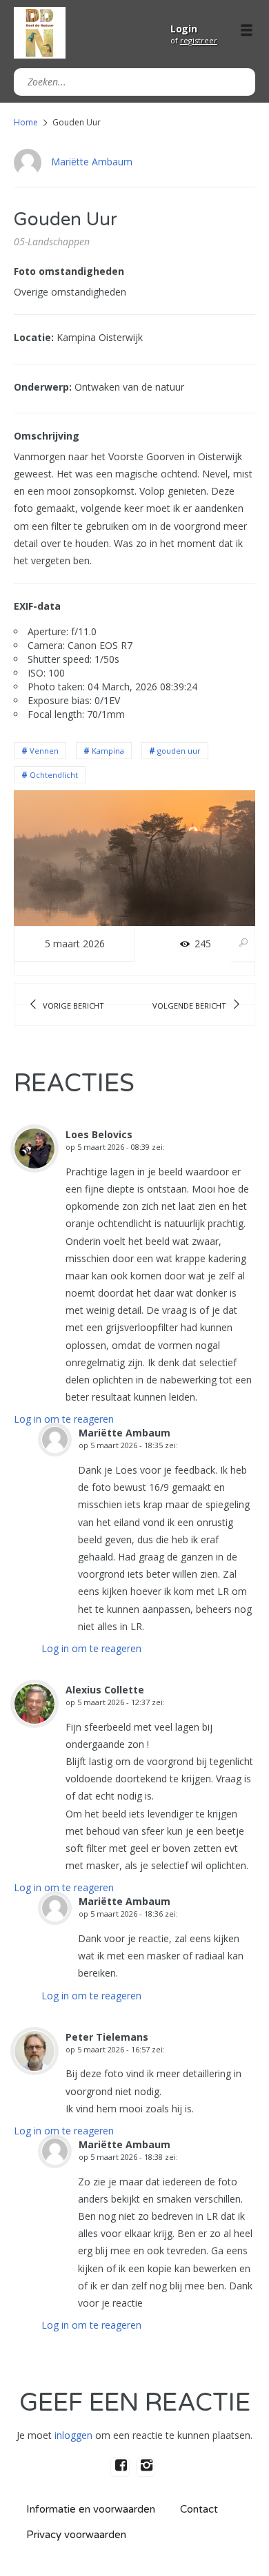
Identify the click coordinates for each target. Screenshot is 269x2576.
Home (26, 122)
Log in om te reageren (64, 1419)
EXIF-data (37, 606)
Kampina (108, 751)
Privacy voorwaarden (76, 2535)
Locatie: (34, 337)
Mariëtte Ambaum (92, 162)
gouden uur (179, 751)
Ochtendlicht (54, 775)
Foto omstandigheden (69, 271)
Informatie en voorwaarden (91, 2509)
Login (184, 29)
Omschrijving (47, 436)
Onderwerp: (43, 387)
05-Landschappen (52, 241)
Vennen (44, 751)
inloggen (73, 2435)
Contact (199, 2509)
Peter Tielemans (107, 2037)
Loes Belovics (99, 1134)
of (194, 40)
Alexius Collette (105, 1690)
